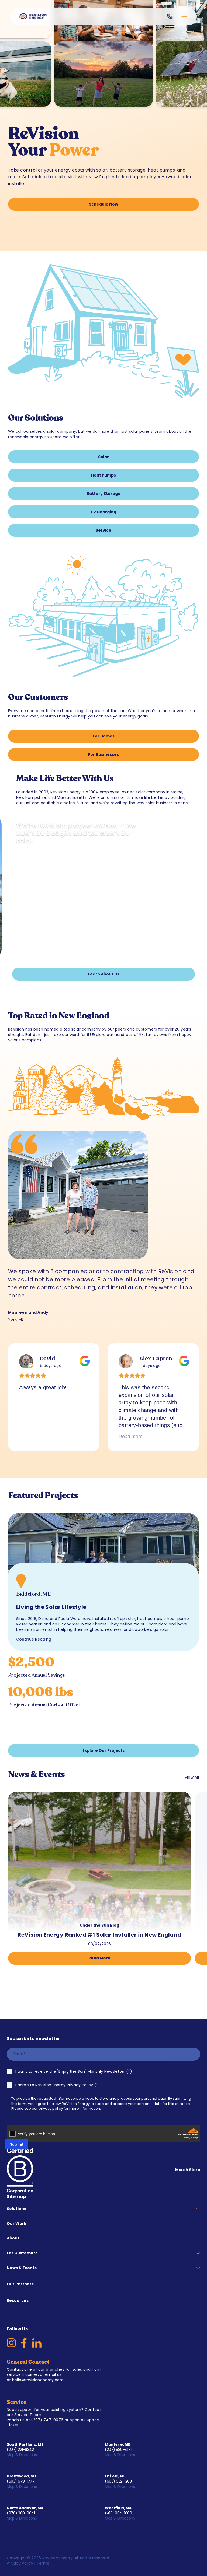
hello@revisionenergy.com (38, 2380)
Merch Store (188, 2170)
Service (103, 530)
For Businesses (103, 754)
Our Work (17, 2223)
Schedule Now (103, 204)
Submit (17, 2144)
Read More (99, 1958)
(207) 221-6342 (20, 2450)
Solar (103, 457)
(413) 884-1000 (118, 2513)
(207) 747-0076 (47, 2420)
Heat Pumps (103, 475)
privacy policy (51, 2109)
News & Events (22, 2268)
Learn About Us (104, 974)
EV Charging (104, 512)
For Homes (104, 736)
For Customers (22, 2253)
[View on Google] (26, 1361)
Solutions (16, 2209)
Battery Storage (103, 494)
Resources (18, 2300)
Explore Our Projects (103, 1750)
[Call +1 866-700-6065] (170, 16)
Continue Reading (34, 1639)
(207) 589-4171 (118, 2450)
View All (192, 1777)
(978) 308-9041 (21, 2513)
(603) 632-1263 (118, 2481)
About (13, 2238)
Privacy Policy (20, 2563)
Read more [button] (131, 1437)
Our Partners (20, 2284)
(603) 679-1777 (21, 2481)
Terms (43, 2563)
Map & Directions (22, 2455)
